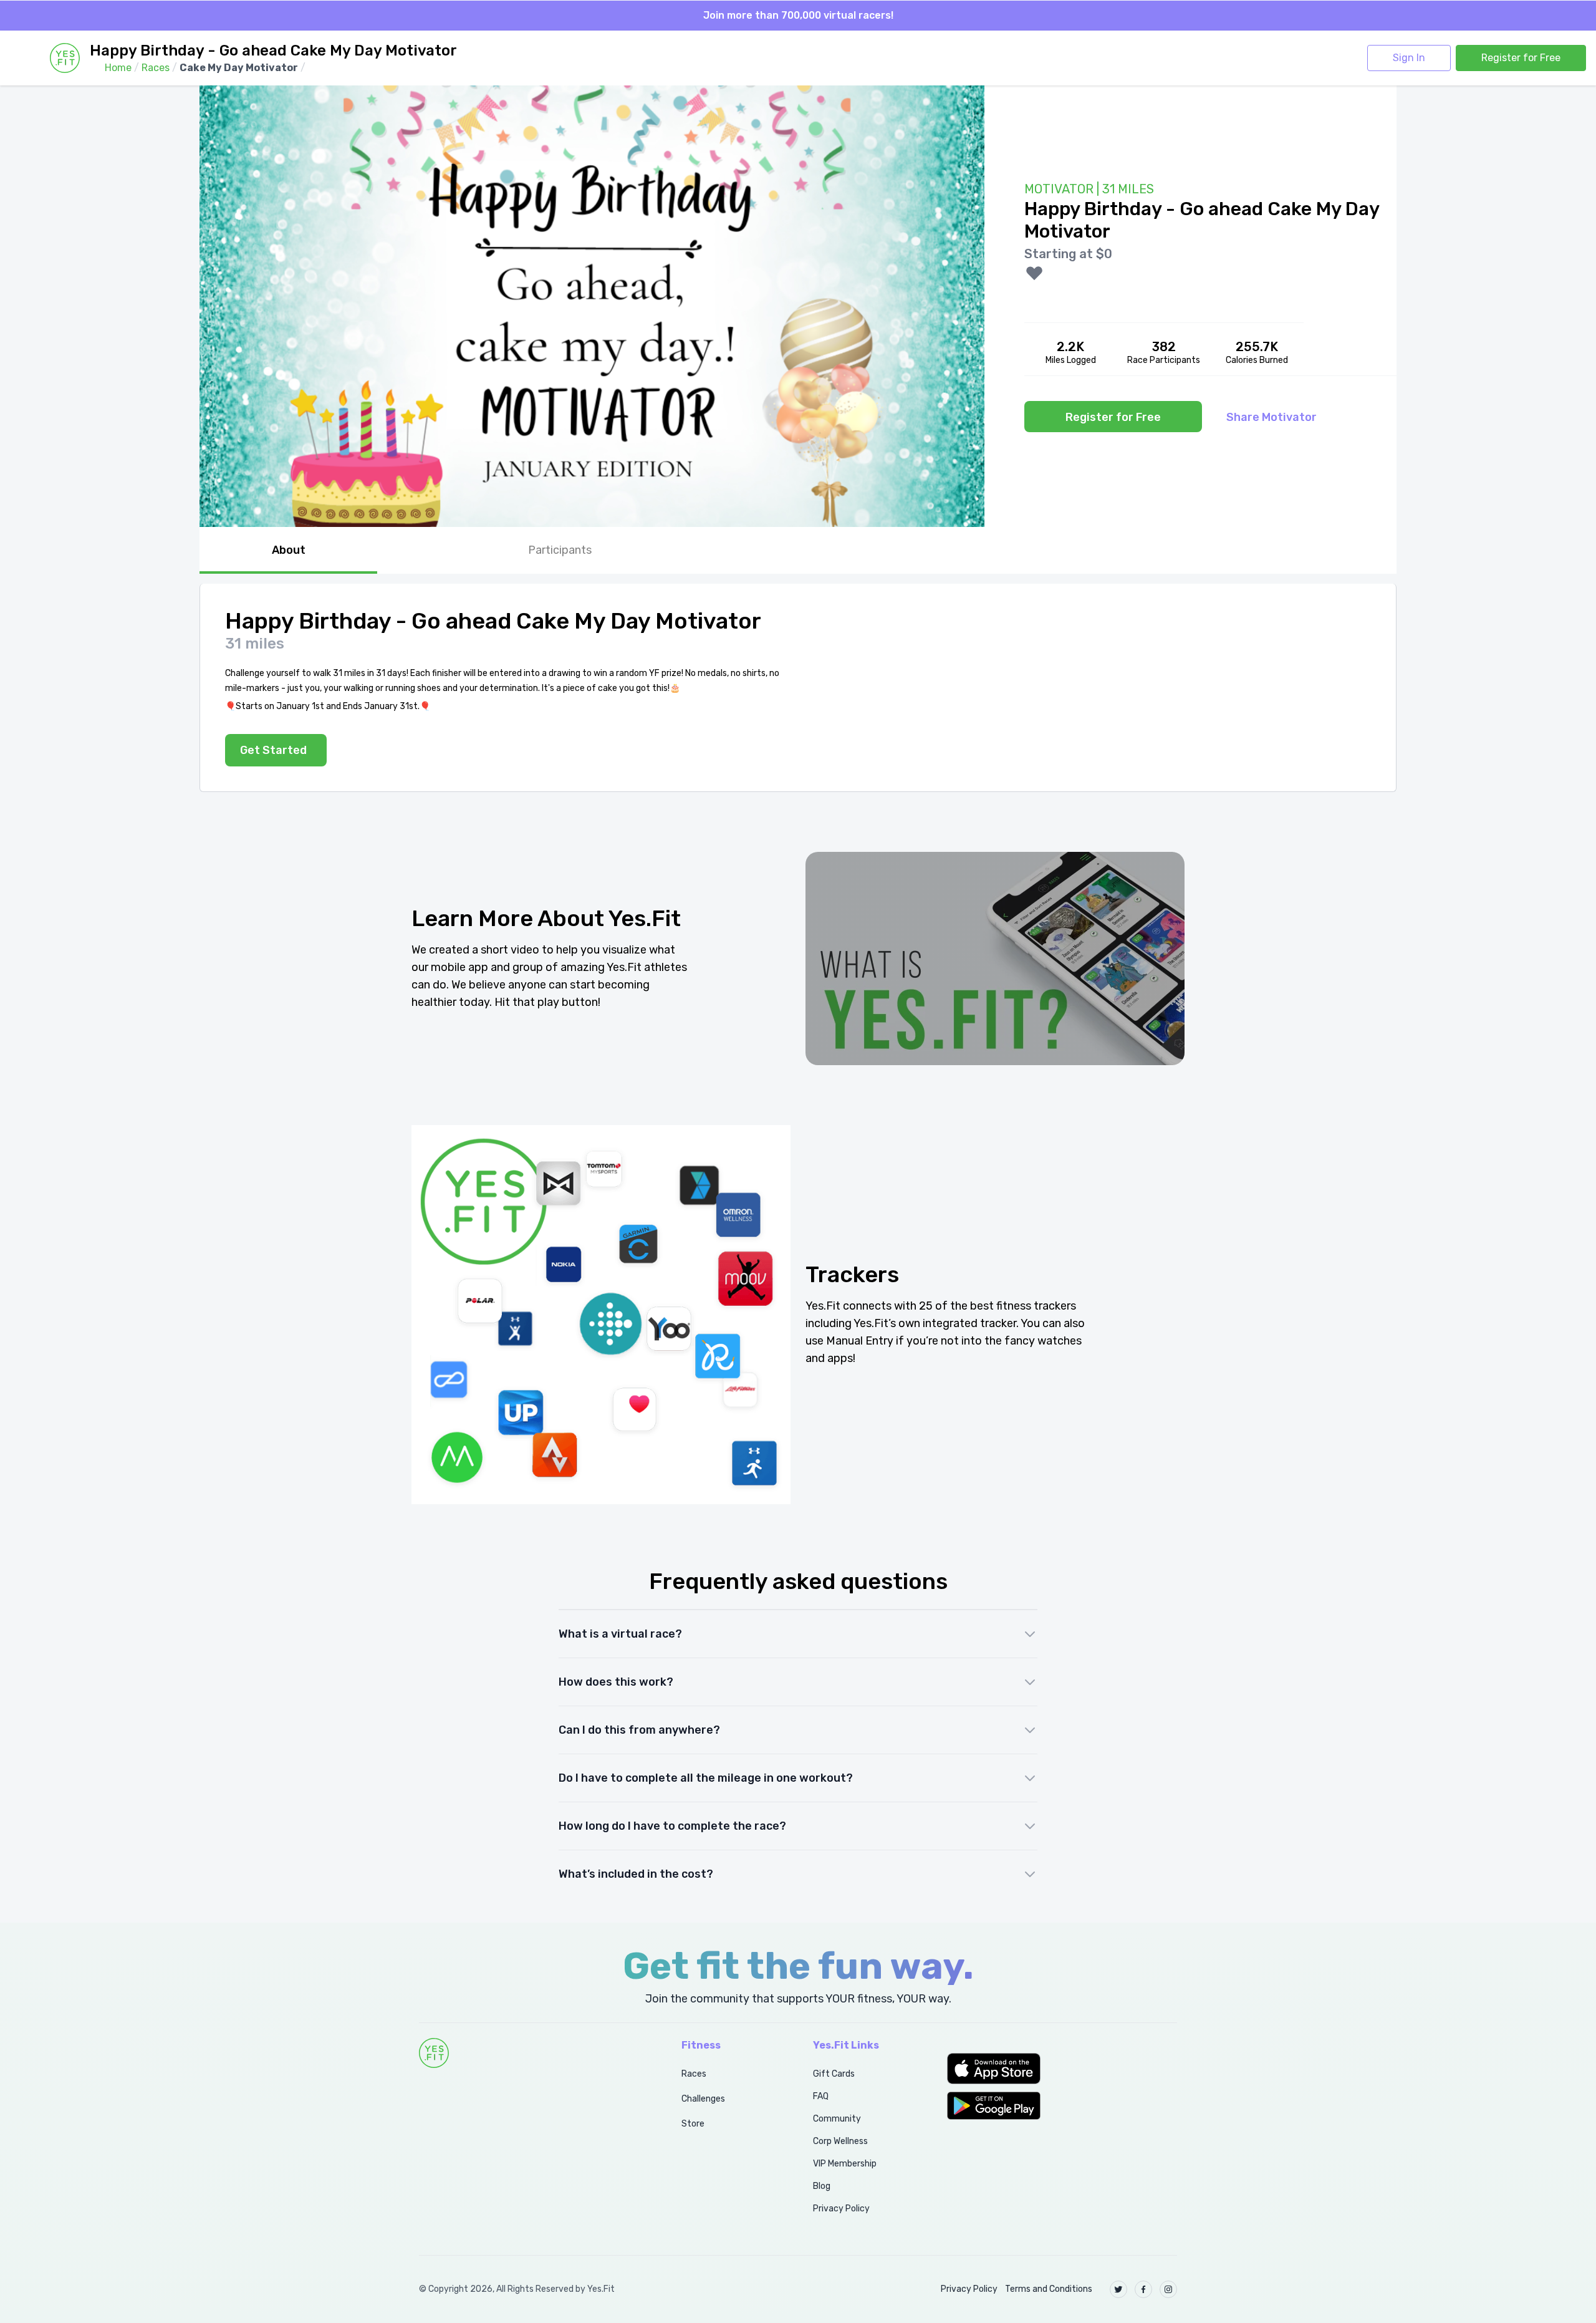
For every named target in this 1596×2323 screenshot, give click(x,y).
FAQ (821, 2096)
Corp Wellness (840, 2141)
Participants (560, 550)
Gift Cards (834, 2074)
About (289, 550)
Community (837, 2119)
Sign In (1409, 58)
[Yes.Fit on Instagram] (1168, 2289)
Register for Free (1521, 58)
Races (694, 2074)
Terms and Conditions (1049, 2289)
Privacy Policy (841, 2209)
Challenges (703, 2099)
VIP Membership (845, 2164)
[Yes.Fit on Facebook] (1143, 2289)
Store (693, 2124)
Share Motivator (1272, 417)
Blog (822, 2186)
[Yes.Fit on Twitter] (1118, 2289)
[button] (1062, 2069)
